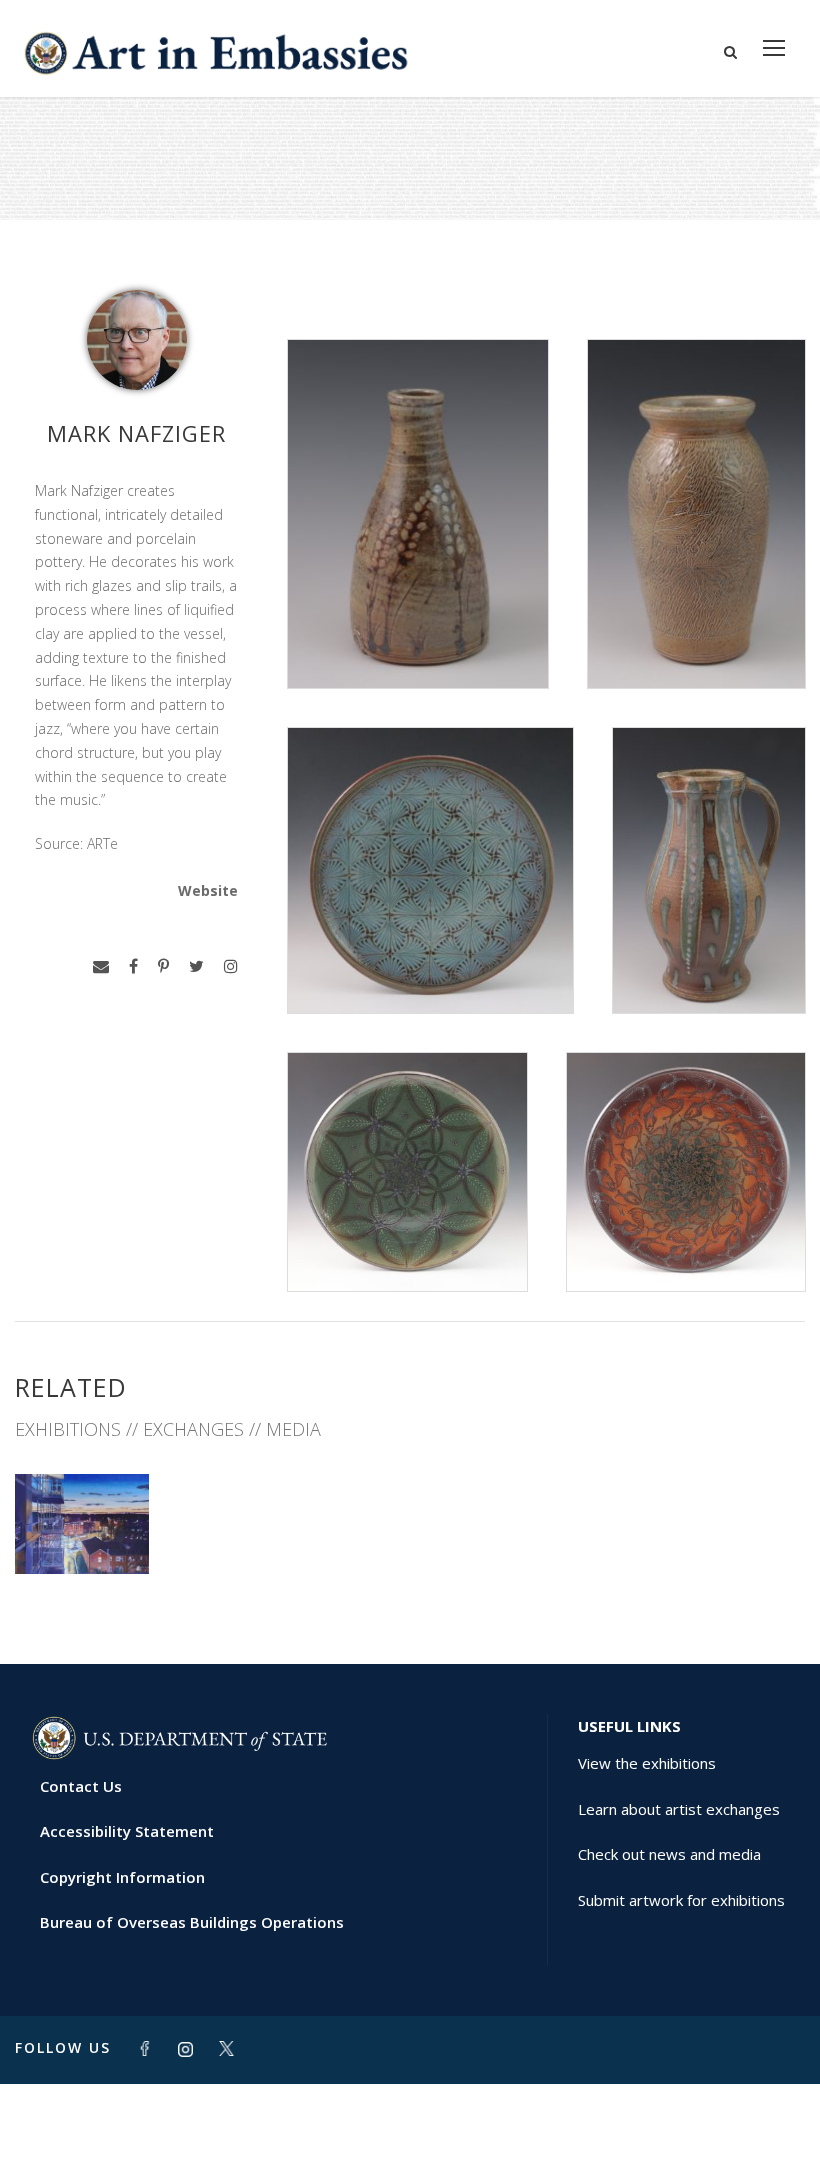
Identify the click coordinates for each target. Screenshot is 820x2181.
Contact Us (81, 1786)
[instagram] (231, 966)
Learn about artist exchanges (679, 1809)
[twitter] (196, 966)
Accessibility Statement (127, 1831)
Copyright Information (122, 1877)
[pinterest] (163, 966)
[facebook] (133, 966)
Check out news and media (669, 1854)
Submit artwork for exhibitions (681, 1900)
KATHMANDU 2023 (82, 1521)
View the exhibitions (647, 1763)
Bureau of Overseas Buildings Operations (192, 1922)
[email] (101, 966)
